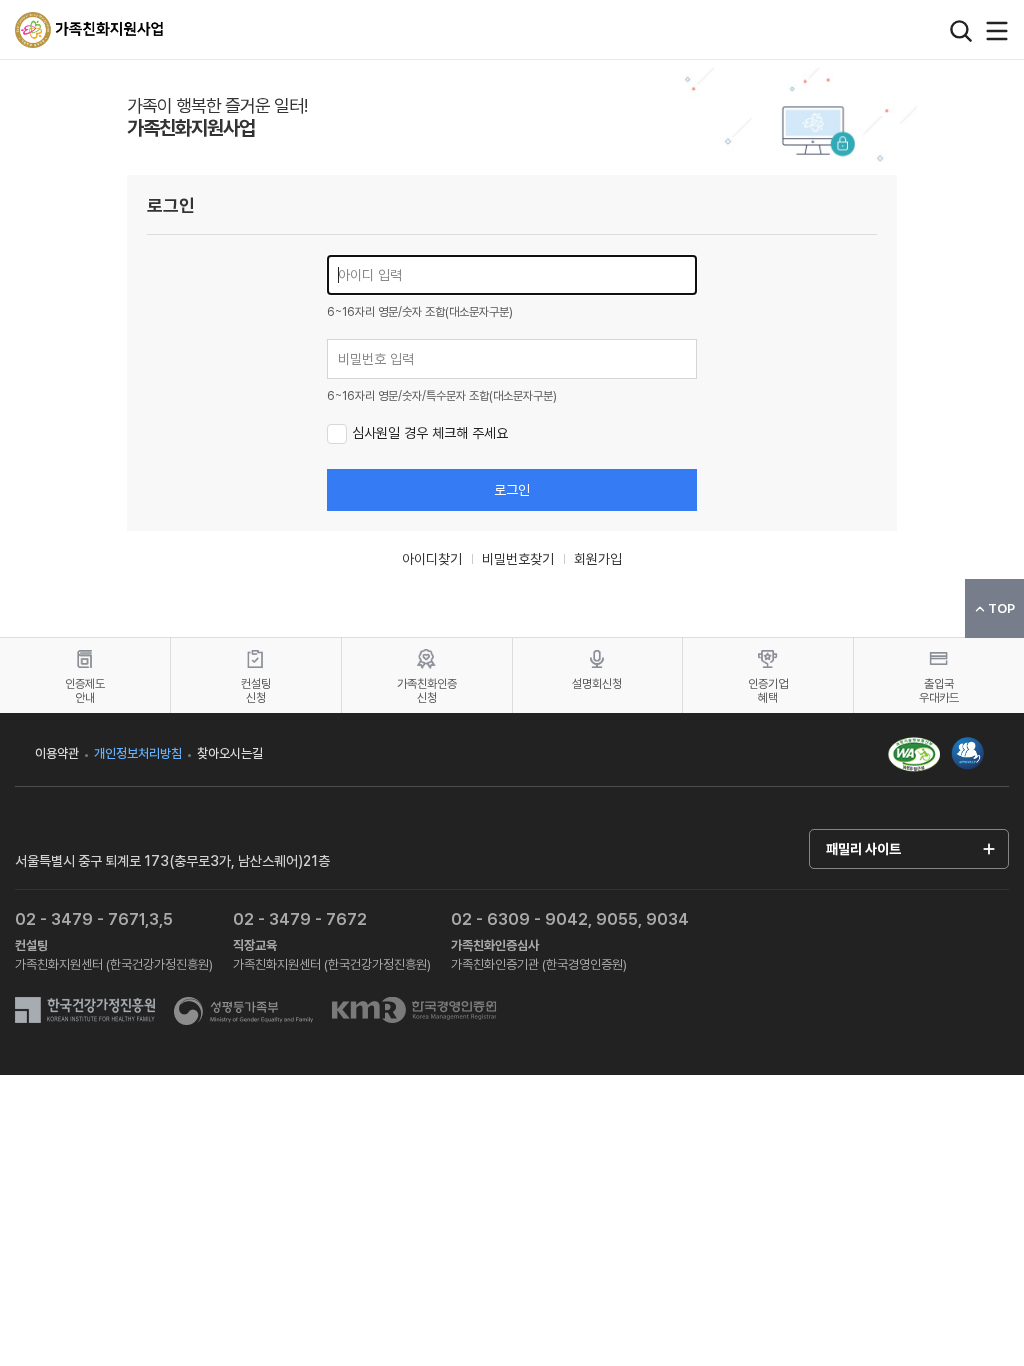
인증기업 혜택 (768, 691)
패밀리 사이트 (863, 849)
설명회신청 (597, 684)
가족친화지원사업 (90, 30)
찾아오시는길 (230, 753)
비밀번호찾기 (518, 559)
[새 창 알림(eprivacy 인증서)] (968, 744)
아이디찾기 (432, 559)
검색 (961, 31)
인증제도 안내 (85, 691)
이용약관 (57, 753)
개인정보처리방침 (138, 753)
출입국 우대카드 (939, 691)
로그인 (512, 490)
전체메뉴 (997, 31)
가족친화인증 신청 (427, 691)
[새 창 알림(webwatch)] (914, 753)
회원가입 (598, 559)
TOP (1001, 608)
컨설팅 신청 (256, 691)
